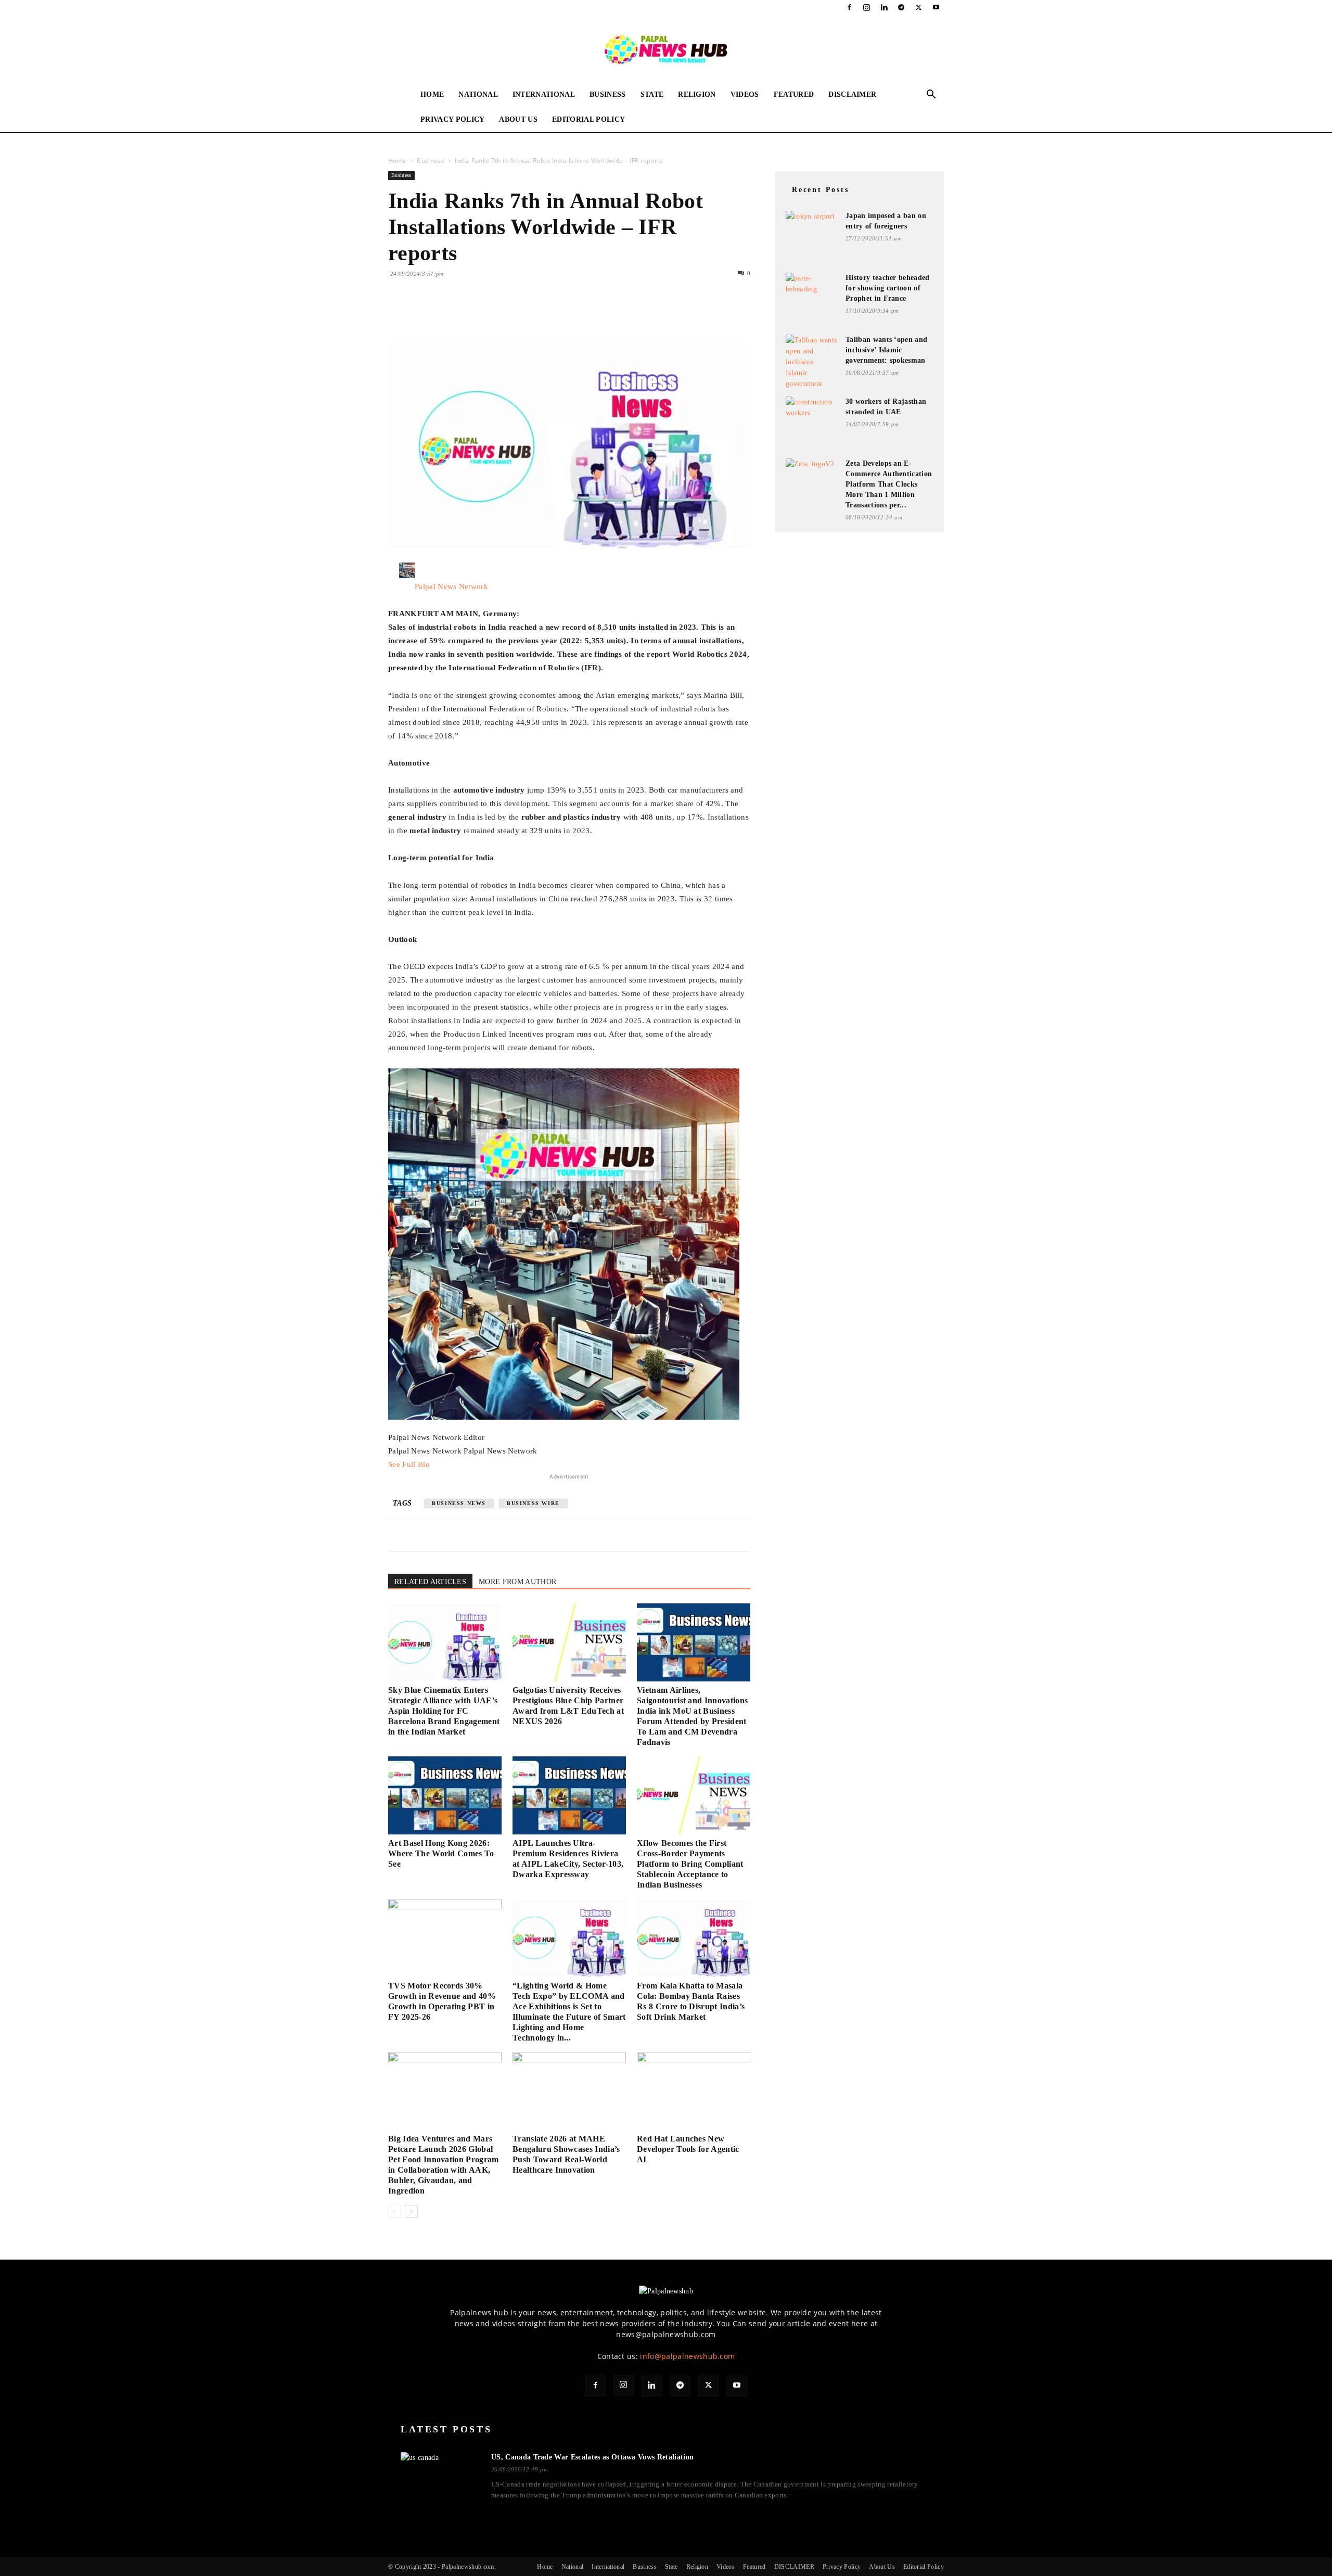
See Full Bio (409, 1464)
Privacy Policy (452, 119)
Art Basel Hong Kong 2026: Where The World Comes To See (441, 1853)
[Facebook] (849, 7)
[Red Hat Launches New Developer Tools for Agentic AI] (694, 2091)
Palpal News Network (451, 586)
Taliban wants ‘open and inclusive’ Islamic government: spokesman (886, 350)
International (544, 94)
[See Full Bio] (435, 1464)
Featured (794, 94)
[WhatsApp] (470, 315)
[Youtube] (936, 7)
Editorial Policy (588, 119)
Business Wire (533, 1503)
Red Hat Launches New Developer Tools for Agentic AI (688, 2149)
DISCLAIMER (852, 94)
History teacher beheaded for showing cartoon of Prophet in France (888, 288)
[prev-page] (395, 2211)
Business (608, 94)
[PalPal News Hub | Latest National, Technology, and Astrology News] (666, 49)
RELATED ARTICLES (430, 1582)
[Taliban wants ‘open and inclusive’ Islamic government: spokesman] (812, 362)
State (652, 94)
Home (432, 94)
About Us (518, 119)
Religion (697, 94)
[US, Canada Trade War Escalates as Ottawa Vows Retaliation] (440, 2474)
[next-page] (411, 2211)
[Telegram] (901, 7)
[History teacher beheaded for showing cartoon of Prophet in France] (812, 286)
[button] (931, 95)
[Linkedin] (884, 7)
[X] (919, 7)
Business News (459, 1503)
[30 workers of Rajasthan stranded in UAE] (812, 410)
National (478, 94)
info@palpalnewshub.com (687, 2356)
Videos (745, 94)
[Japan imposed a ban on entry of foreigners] (812, 225)
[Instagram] (867, 7)
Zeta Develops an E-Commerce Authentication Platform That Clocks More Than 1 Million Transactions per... (889, 484)
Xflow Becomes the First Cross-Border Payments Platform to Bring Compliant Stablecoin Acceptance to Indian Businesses (690, 1864)
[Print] (518, 315)
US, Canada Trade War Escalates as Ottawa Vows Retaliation (592, 2457)
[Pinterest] (446, 315)
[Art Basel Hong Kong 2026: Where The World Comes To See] (445, 1795)
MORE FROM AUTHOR (517, 1582)
